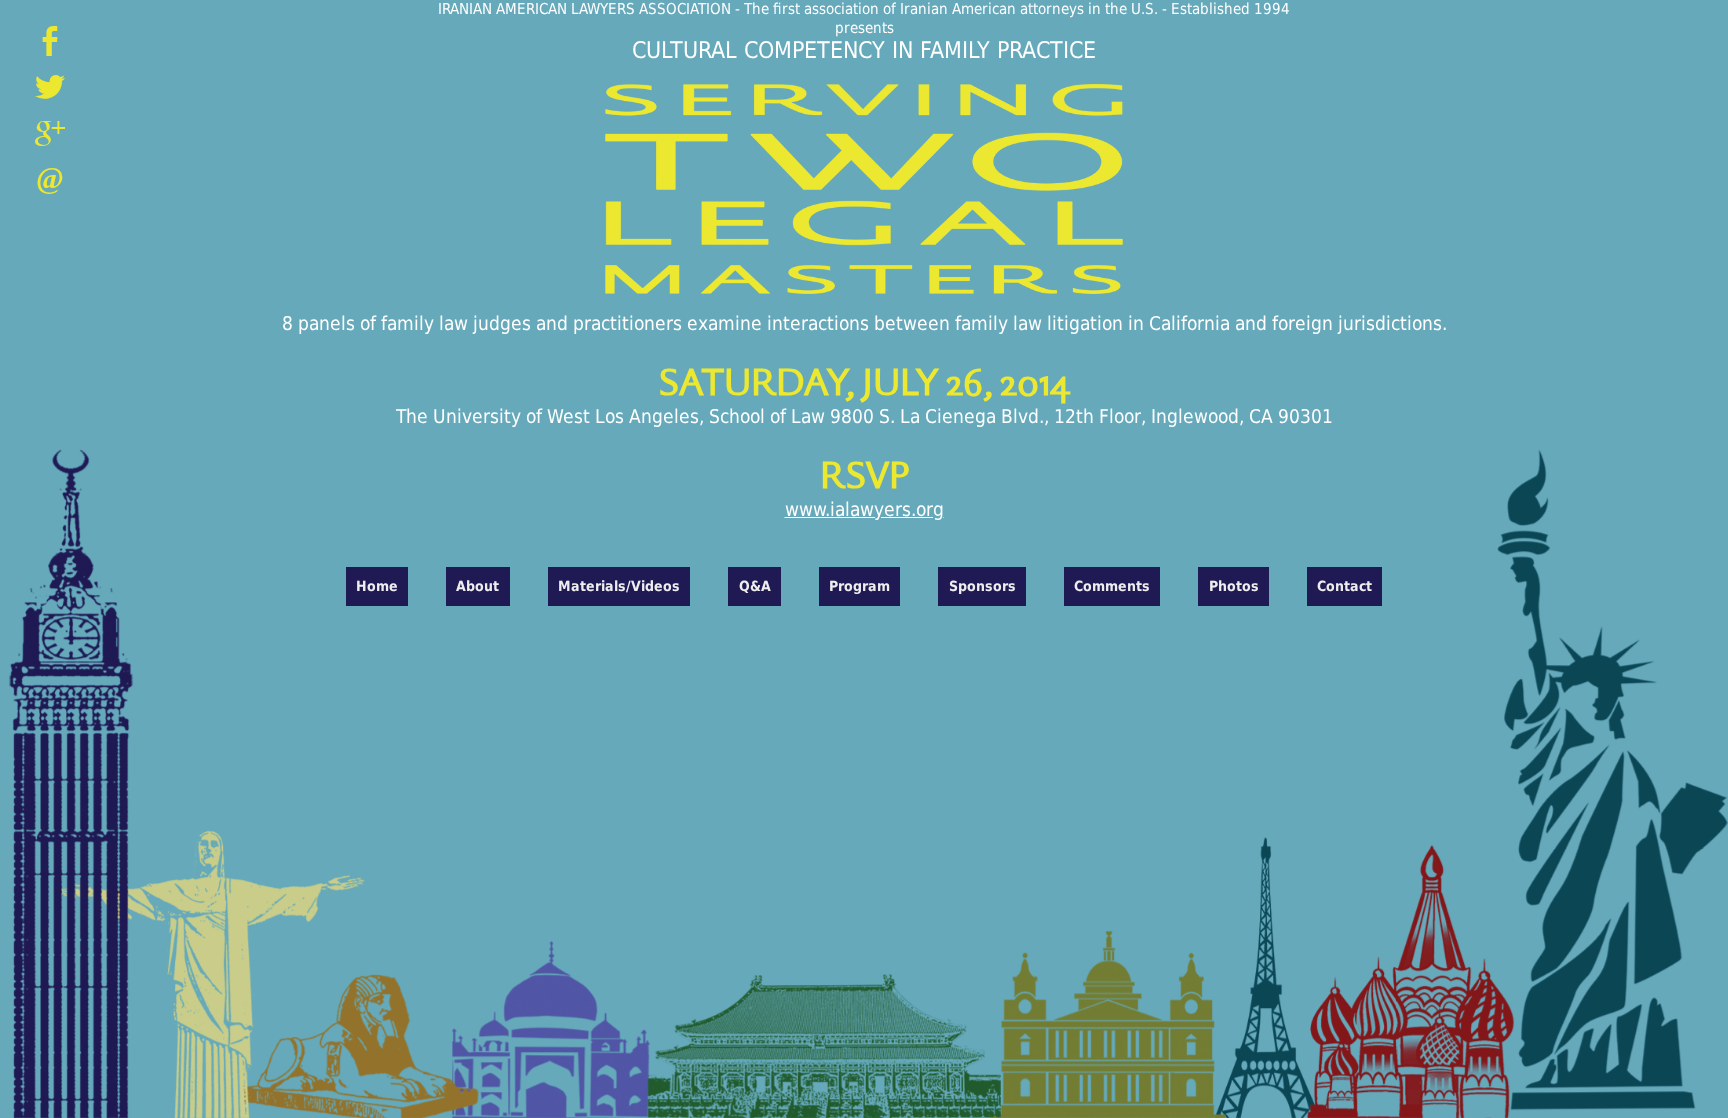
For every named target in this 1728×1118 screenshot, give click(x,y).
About (477, 586)
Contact (1344, 586)
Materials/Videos (619, 586)
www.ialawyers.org (864, 509)
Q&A (755, 586)
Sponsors (982, 586)
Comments (1112, 586)
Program (859, 586)
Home (377, 586)
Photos (1234, 586)
